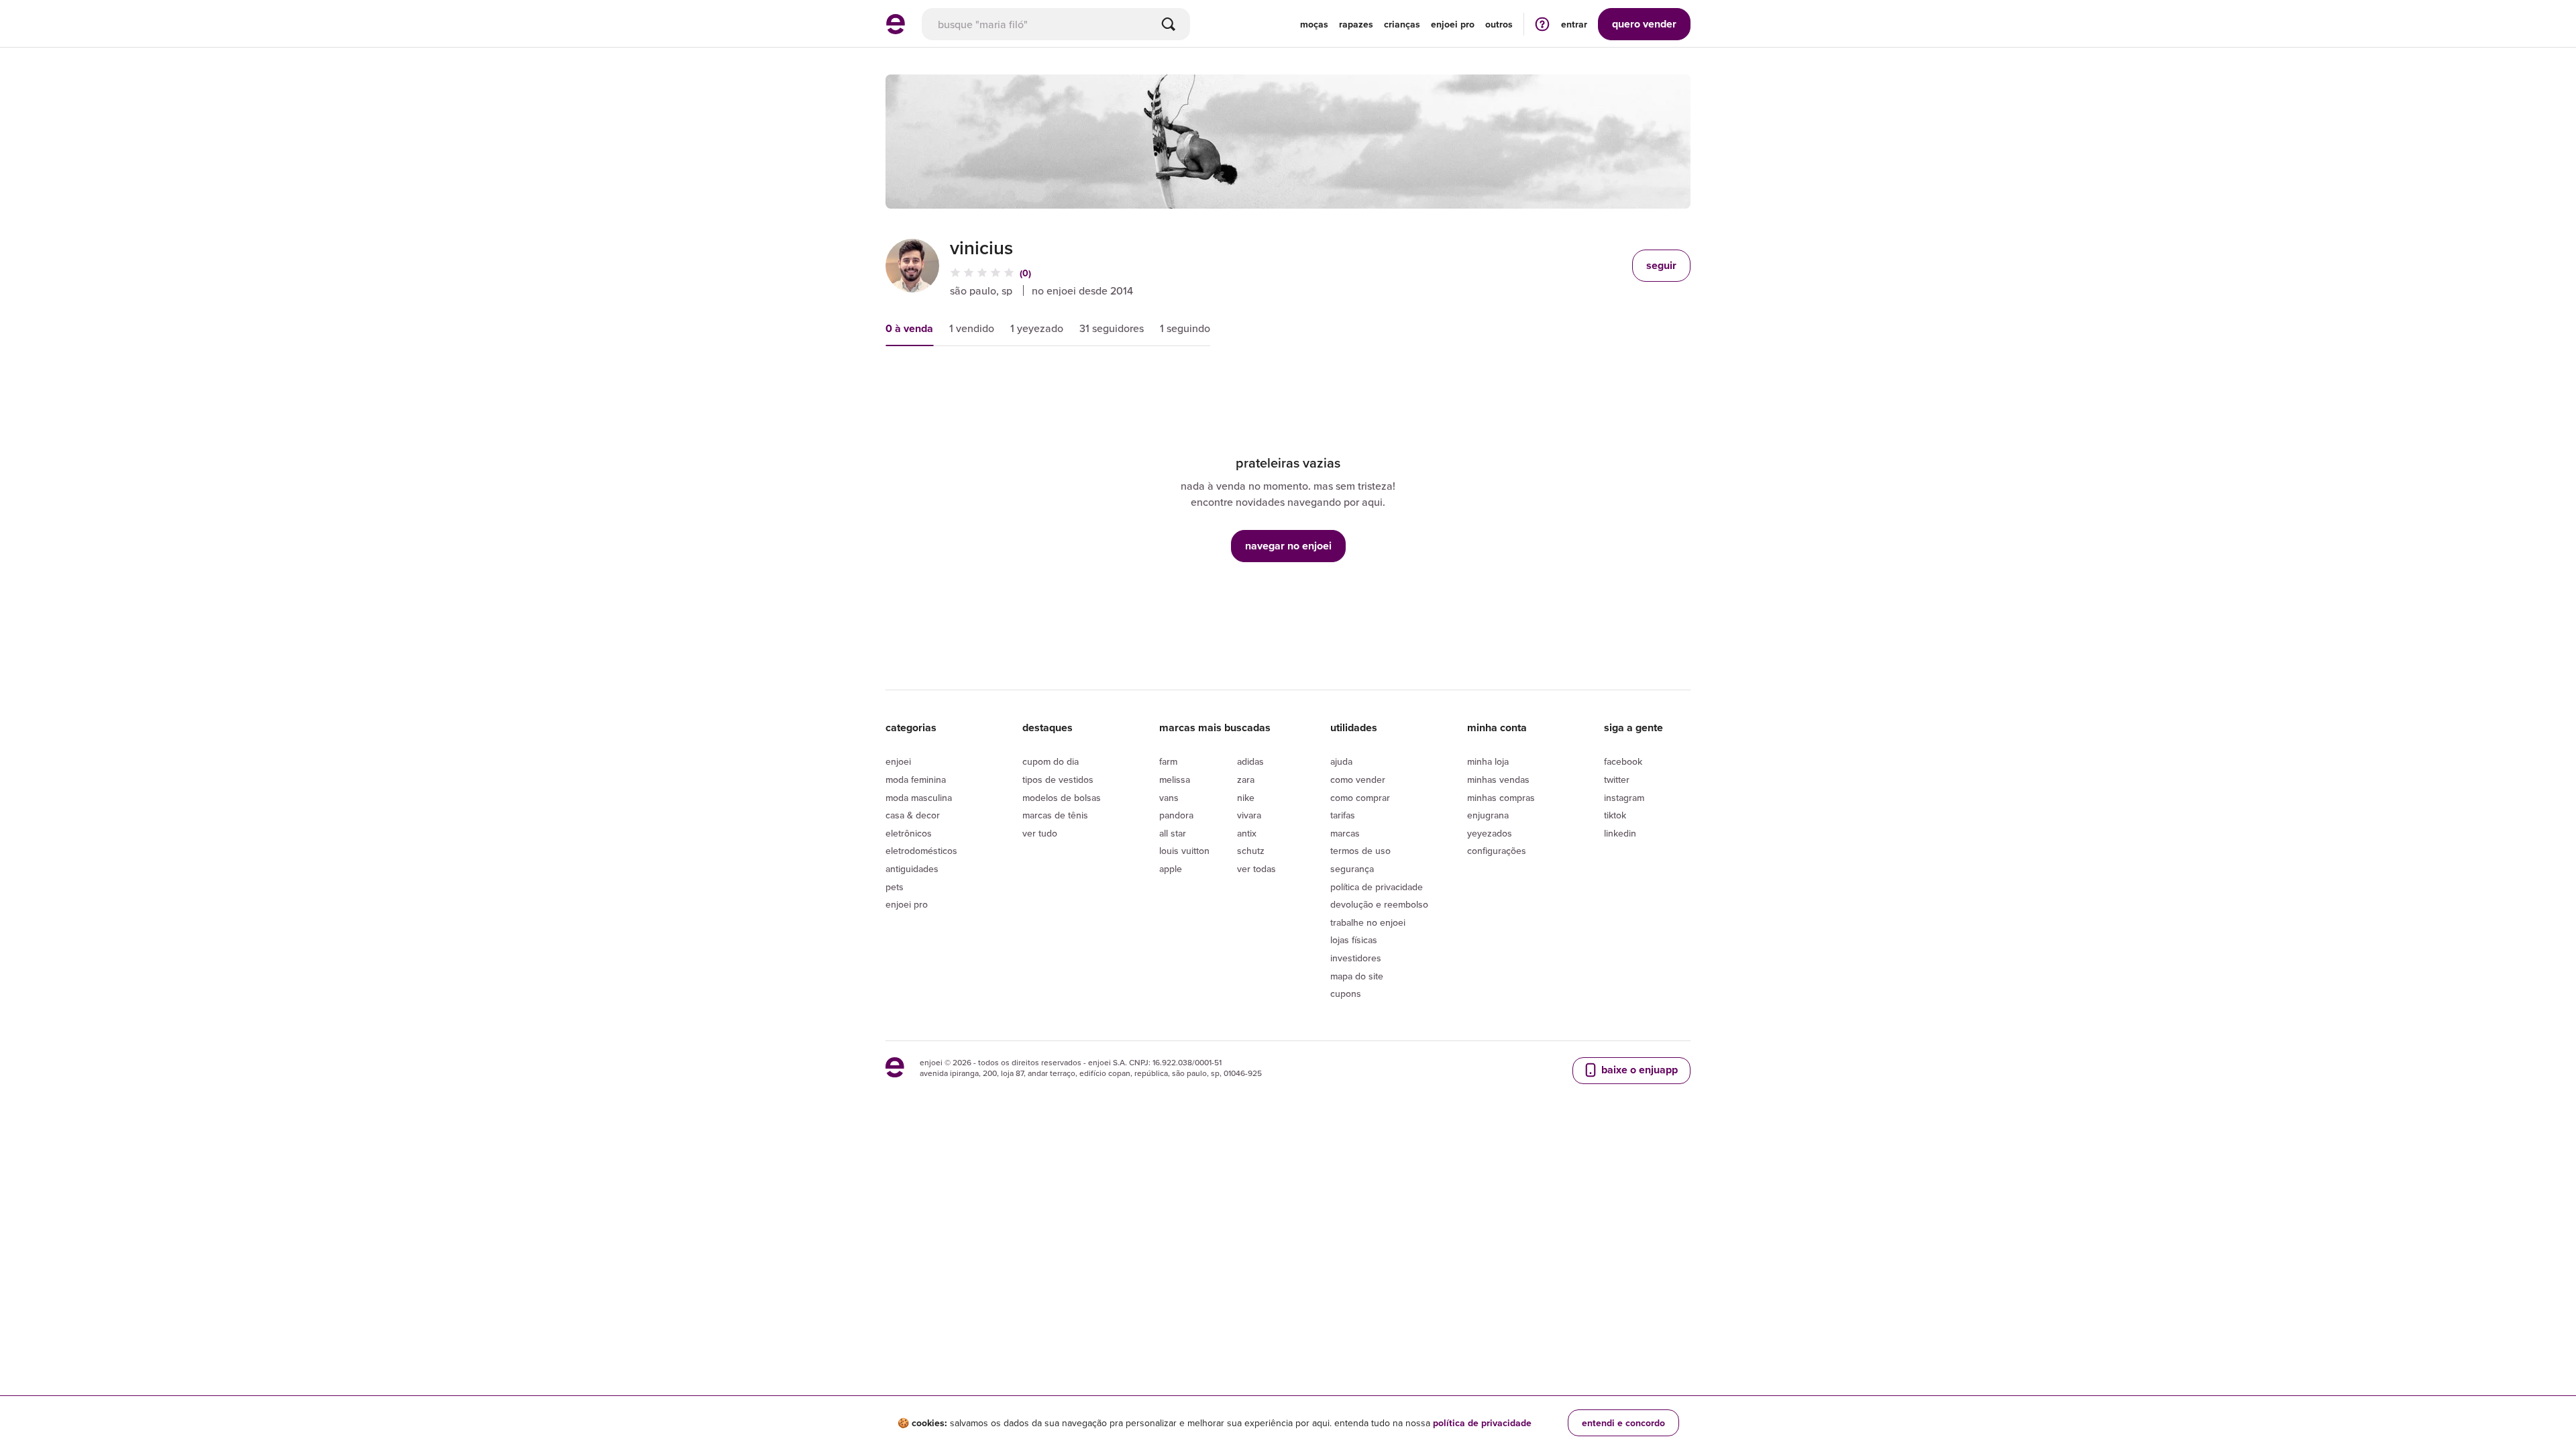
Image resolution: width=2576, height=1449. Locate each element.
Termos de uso (1360, 851)
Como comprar (1360, 798)
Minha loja (1488, 761)
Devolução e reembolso (1379, 904)
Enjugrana (1488, 815)
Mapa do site (1357, 976)
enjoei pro (1453, 24)
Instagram (1624, 798)
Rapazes (1356, 24)
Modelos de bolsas (1062, 798)
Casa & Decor (913, 815)
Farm (1168, 761)
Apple (1171, 869)
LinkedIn (1620, 833)
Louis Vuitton (1184, 851)
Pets (895, 887)
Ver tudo (1040, 833)
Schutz (1251, 851)
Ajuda (1341, 761)
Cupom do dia (1051, 761)
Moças (1314, 24)
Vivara (1249, 815)
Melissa (1175, 780)
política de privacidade (1482, 1423)
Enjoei (898, 761)
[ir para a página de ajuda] (1542, 24)
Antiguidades (912, 869)
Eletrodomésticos (921, 851)
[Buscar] (1169, 24)
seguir (1661, 265)
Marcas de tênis (1055, 815)
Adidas (1250, 761)
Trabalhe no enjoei (1368, 922)
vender (1644, 24)
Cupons (1346, 994)
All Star (1173, 833)
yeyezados (1490, 833)
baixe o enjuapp (1638, 1070)
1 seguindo (1185, 328)
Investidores (1356, 958)
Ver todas (1256, 869)
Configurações (1497, 851)
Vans (1169, 798)
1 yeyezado (1037, 328)
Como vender (1358, 780)
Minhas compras (1501, 798)
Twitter (1617, 780)
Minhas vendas (1498, 780)
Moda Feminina (916, 780)
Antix (1247, 833)
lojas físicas (1354, 940)
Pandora (1176, 815)
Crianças (1402, 24)
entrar (1574, 24)
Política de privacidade (1377, 887)
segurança (1352, 869)
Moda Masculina (919, 798)
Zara (1246, 780)
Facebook (1623, 761)
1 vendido (972, 328)
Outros (1499, 24)
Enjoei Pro (907, 904)
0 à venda (909, 328)
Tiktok (1615, 815)
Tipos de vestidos (1058, 780)
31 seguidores (1112, 328)
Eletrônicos (909, 833)
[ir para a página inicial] (896, 30)
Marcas (1345, 833)
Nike (1246, 798)
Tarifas (1343, 815)
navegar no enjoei (1288, 546)
